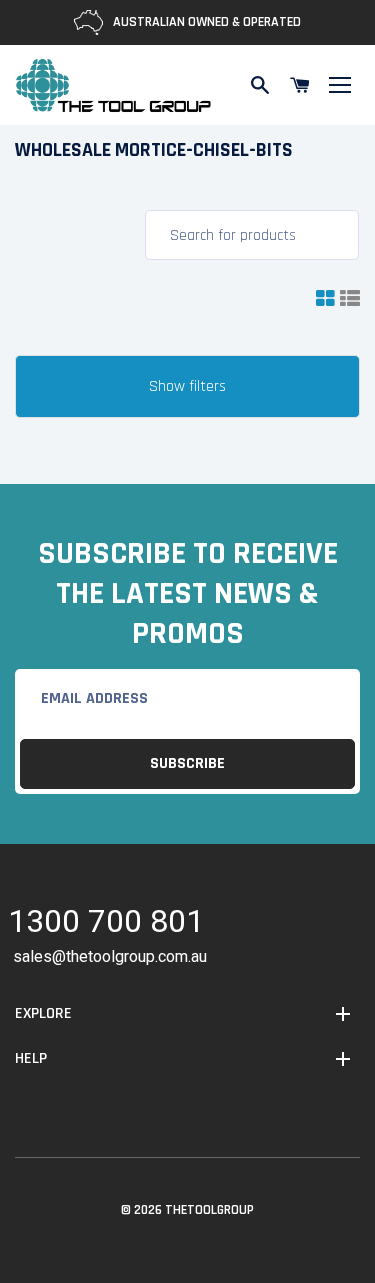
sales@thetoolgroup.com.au (110, 956)
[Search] (260, 85)
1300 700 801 (106, 924)
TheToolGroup (209, 1210)
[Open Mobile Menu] (340, 85)
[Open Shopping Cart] (300, 85)
